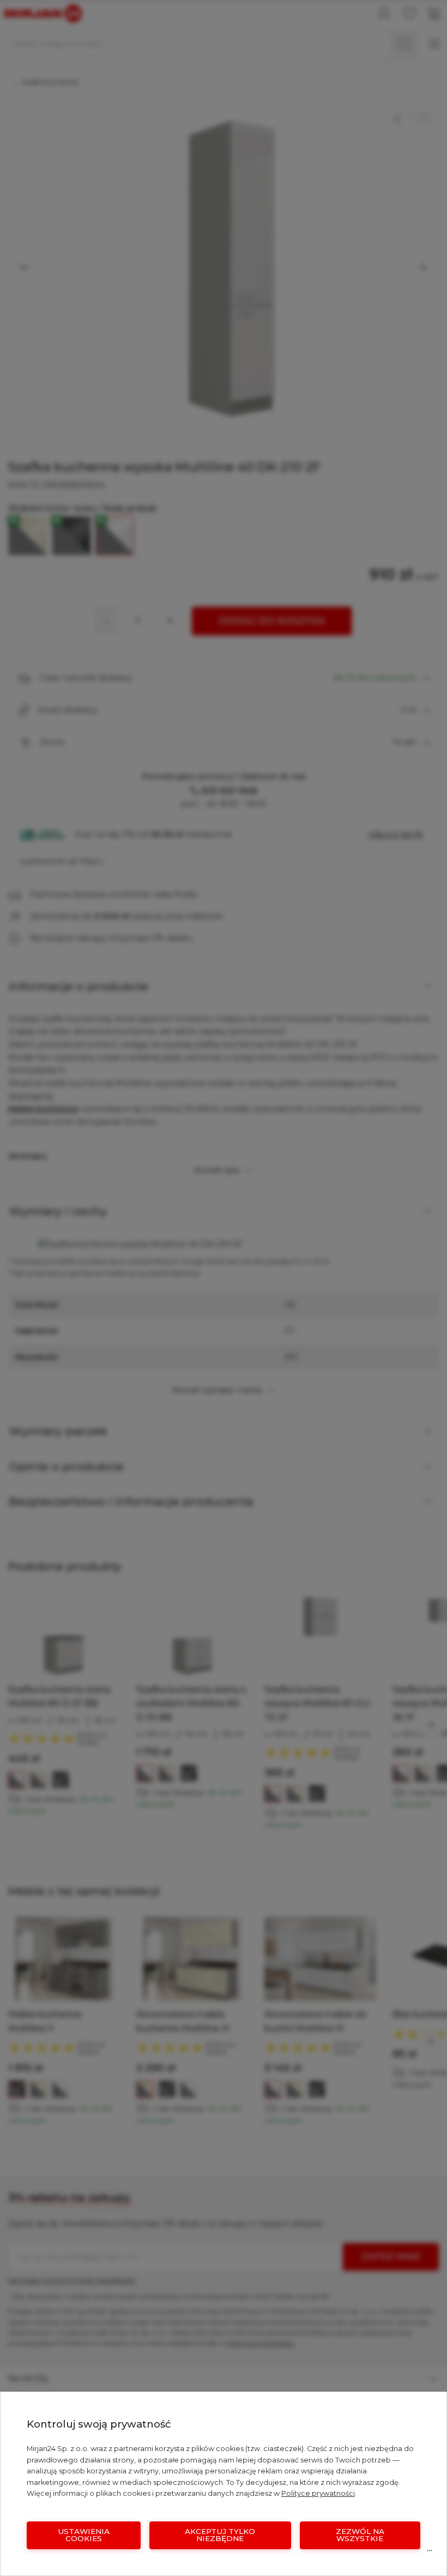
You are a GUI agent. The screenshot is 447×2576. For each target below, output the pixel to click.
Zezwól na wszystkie (360, 2535)
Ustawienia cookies (84, 2535)
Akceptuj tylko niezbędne (220, 2535)
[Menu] (430, 2553)
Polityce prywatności (318, 2493)
